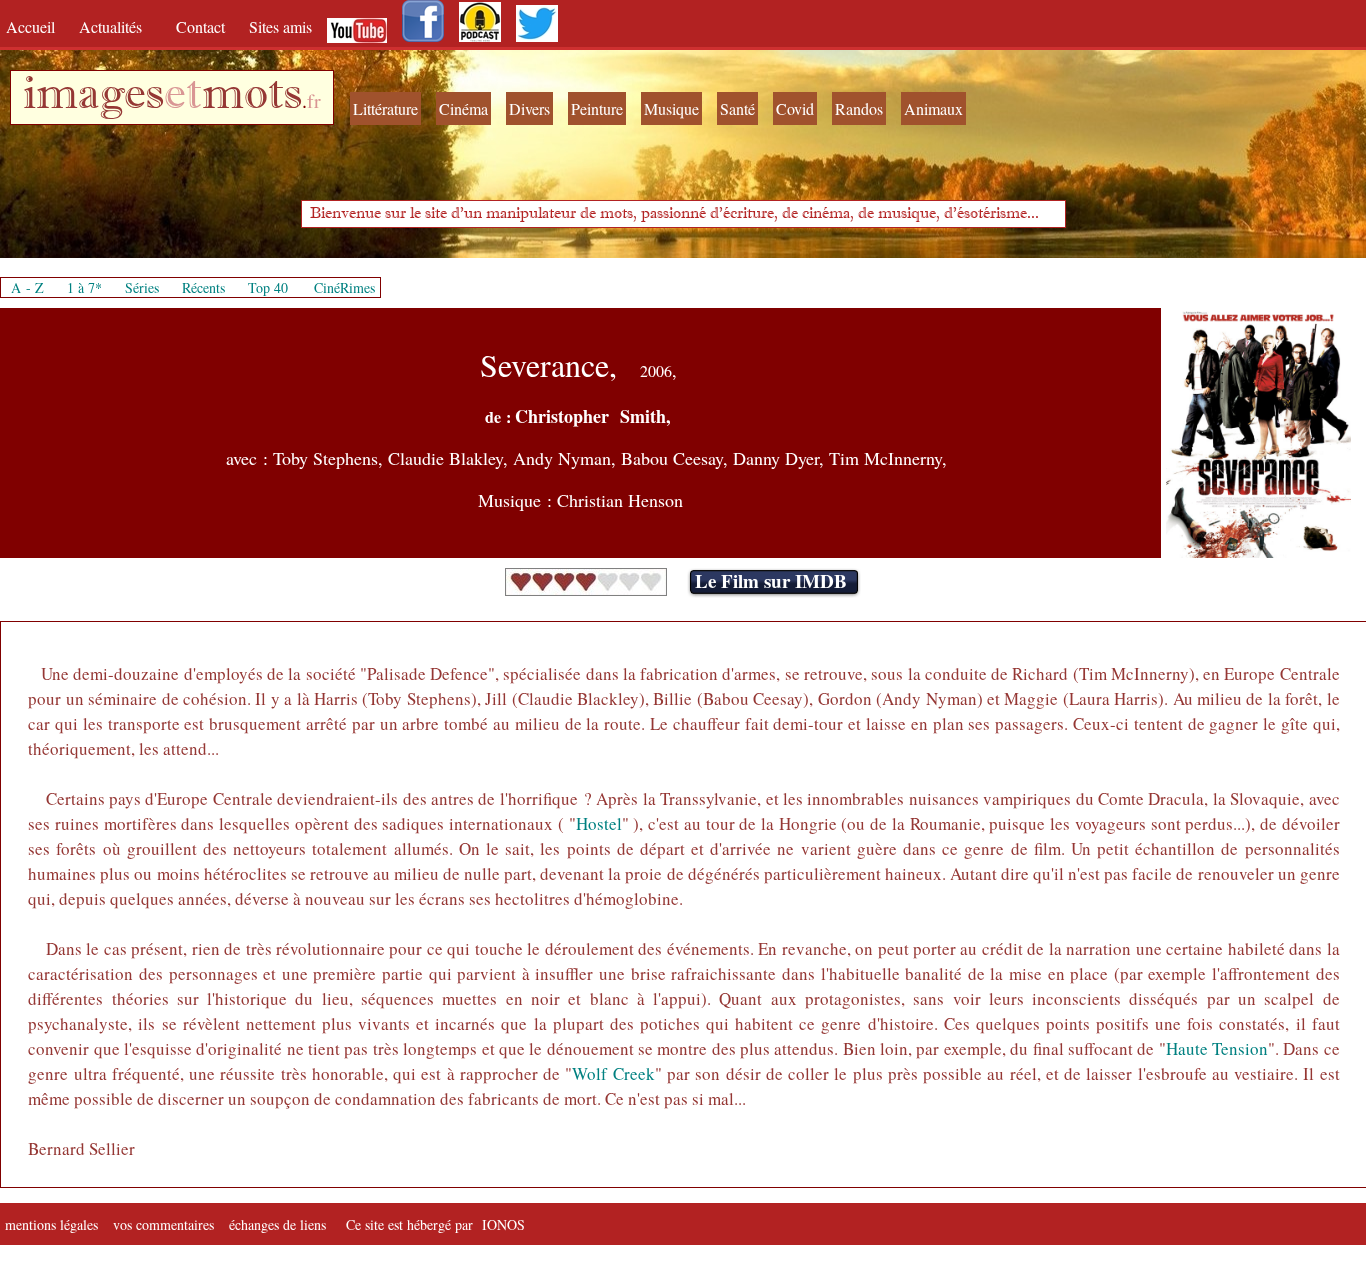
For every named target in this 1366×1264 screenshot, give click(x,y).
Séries (142, 287)
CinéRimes (344, 287)
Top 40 (268, 287)
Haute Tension (1217, 1048)
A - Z (27, 287)
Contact (202, 26)
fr (314, 100)
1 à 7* (84, 287)
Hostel (599, 823)
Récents (203, 287)
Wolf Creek (613, 1073)
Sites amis (280, 26)
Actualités (117, 26)
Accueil (35, 26)
